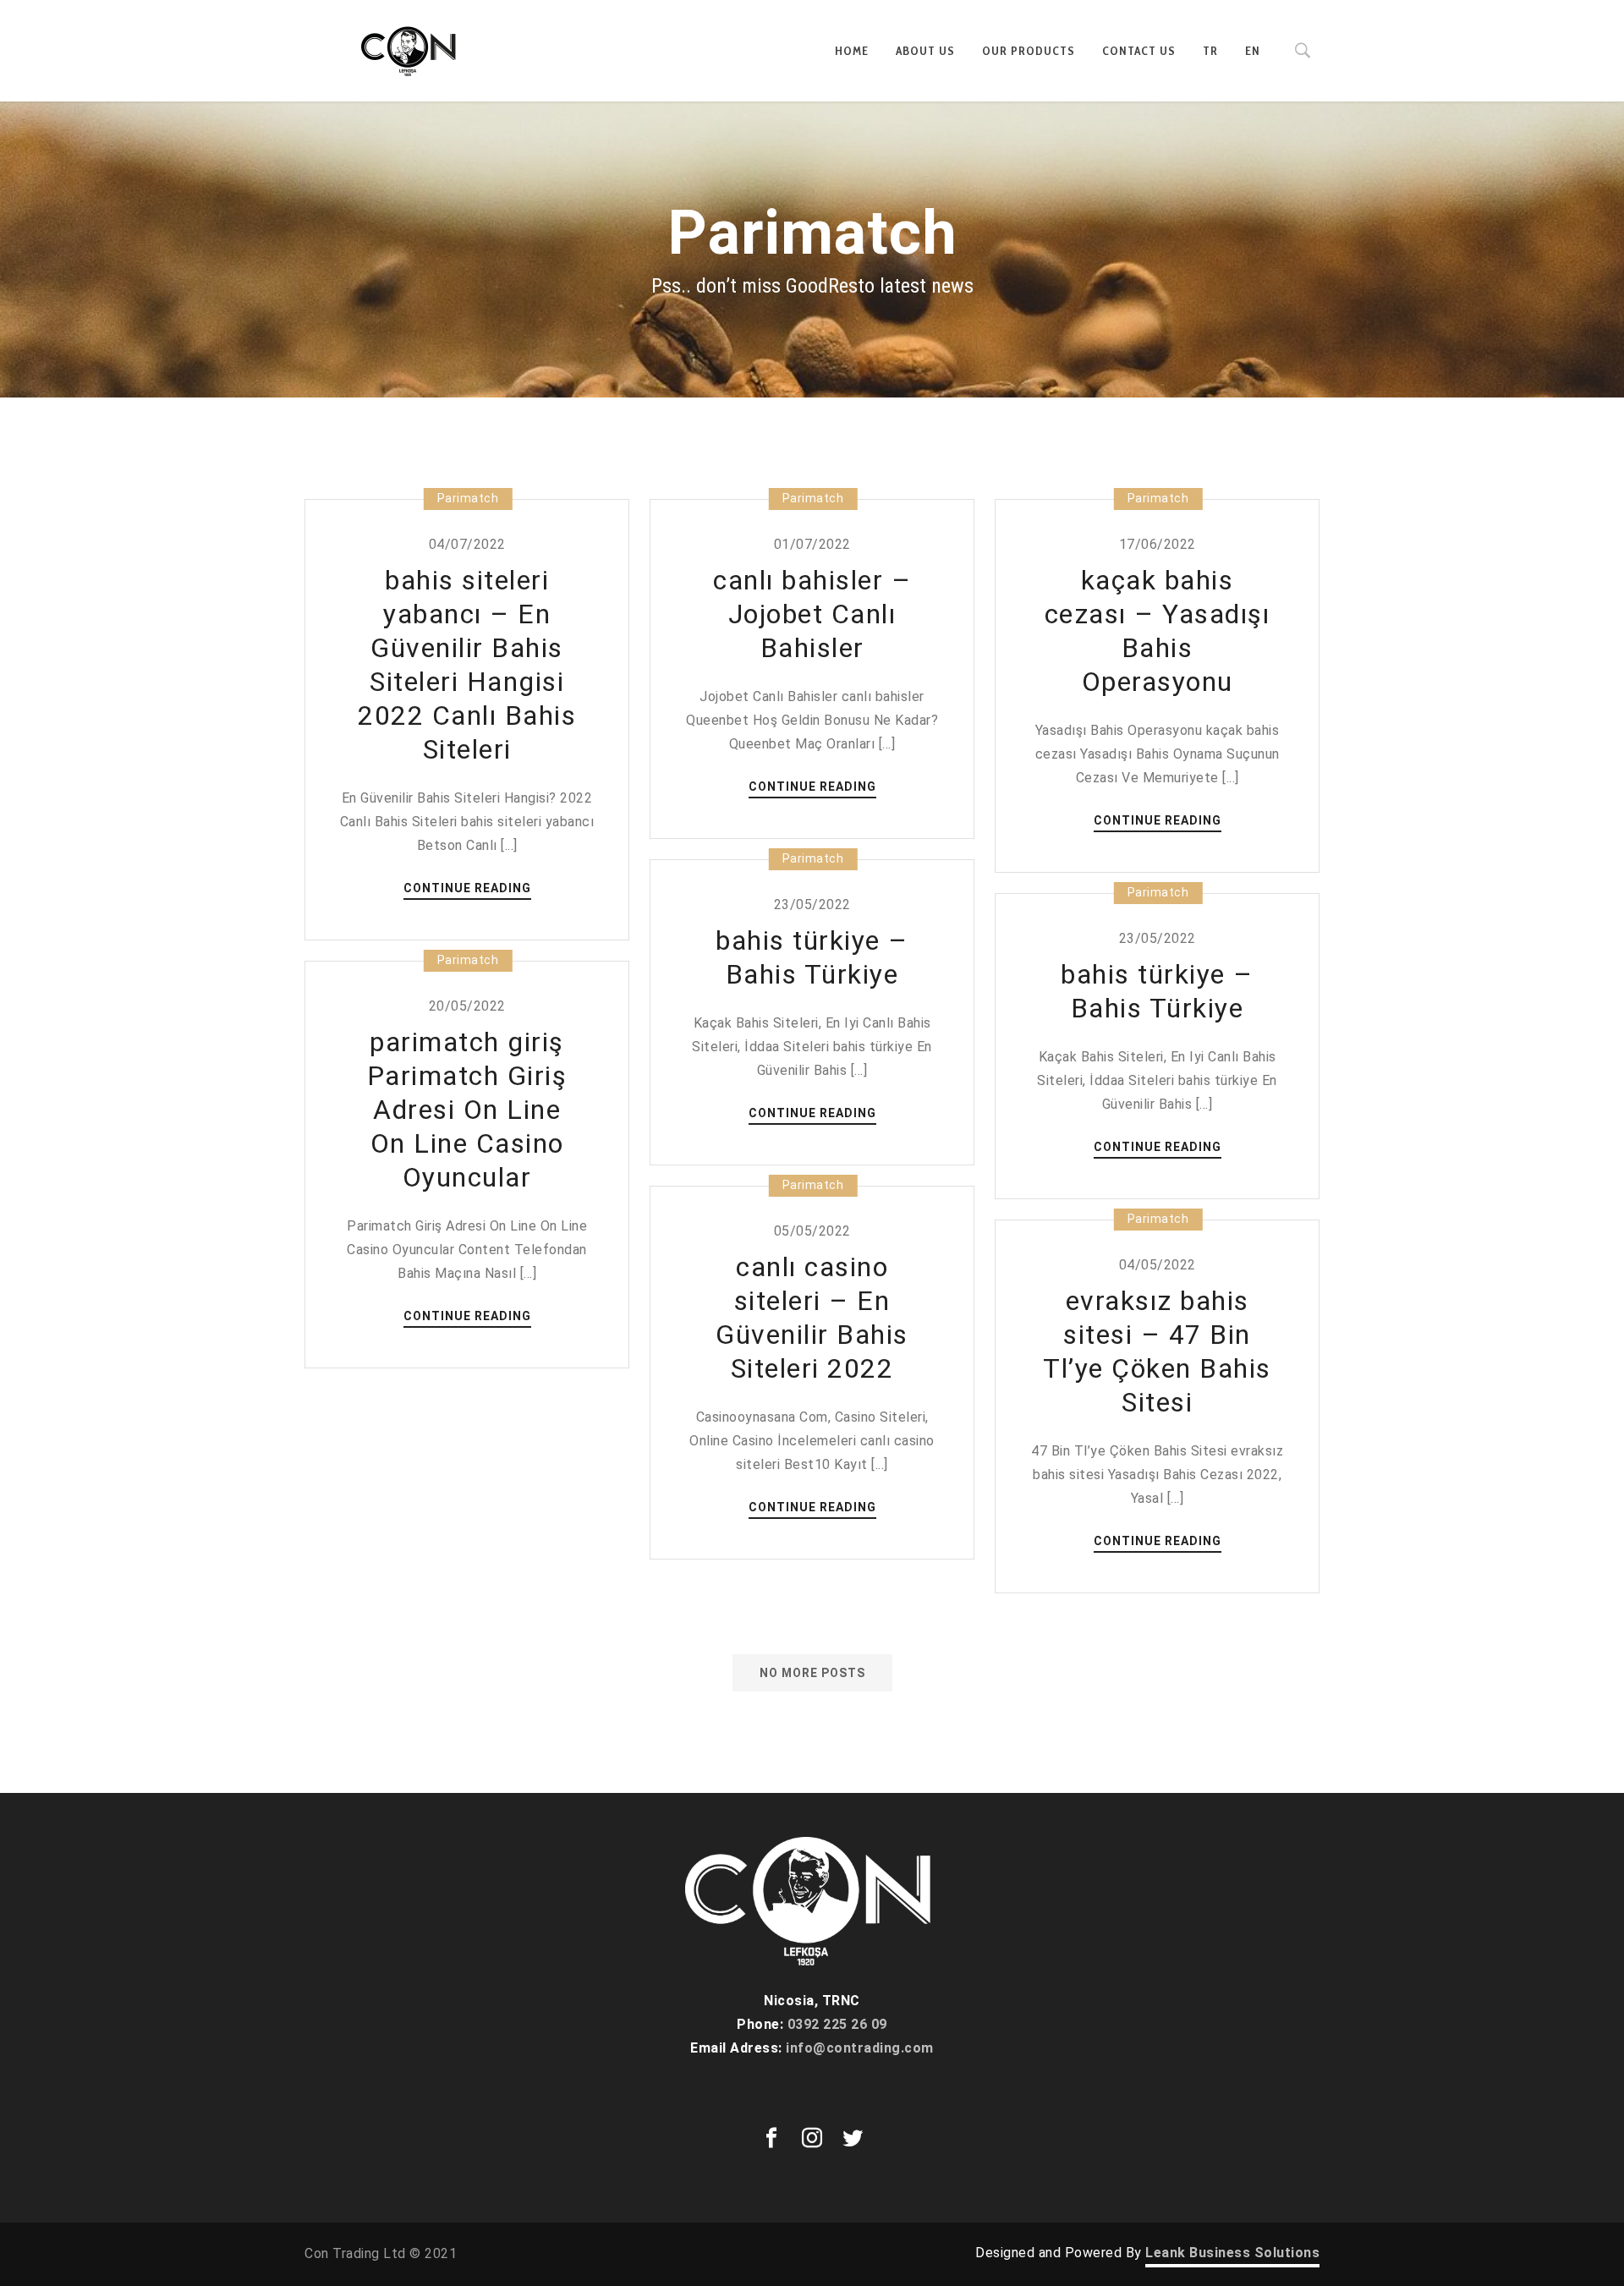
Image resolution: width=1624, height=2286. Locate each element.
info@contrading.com (860, 2048)
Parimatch (468, 498)
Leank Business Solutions (1232, 2253)
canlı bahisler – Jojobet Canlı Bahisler (812, 614)
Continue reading (467, 889)
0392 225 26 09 (837, 2024)
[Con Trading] (410, 51)
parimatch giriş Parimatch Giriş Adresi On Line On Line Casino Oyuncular (467, 1110)
